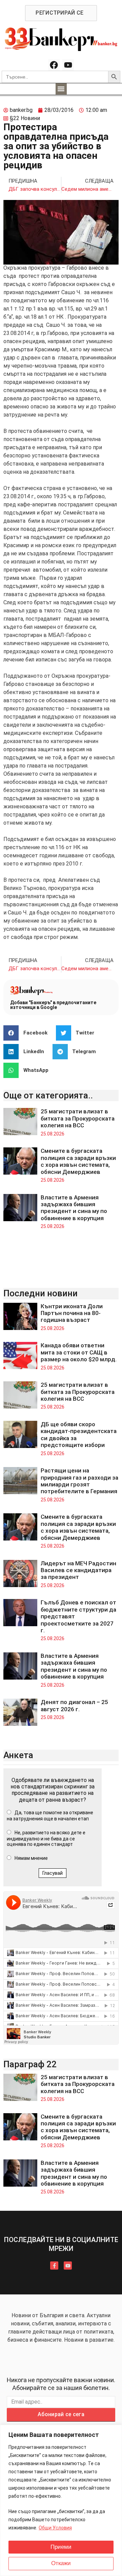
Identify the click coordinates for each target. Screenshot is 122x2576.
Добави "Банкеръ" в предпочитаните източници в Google (53, 1005)
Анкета (18, 1755)
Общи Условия (55, 2528)
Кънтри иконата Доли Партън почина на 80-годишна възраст (72, 1313)
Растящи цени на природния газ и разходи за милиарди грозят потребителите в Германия (79, 1481)
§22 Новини (25, 118)
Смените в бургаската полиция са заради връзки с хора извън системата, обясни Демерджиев (78, 1161)
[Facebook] (54, 65)
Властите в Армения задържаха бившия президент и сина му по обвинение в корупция (74, 1208)
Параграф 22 (30, 2064)
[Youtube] (68, 65)
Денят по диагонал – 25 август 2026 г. (74, 1705)
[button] (61, 89)
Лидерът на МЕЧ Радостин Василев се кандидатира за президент (78, 1570)
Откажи (61, 2563)
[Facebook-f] (54, 2266)
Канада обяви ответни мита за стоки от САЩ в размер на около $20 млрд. (79, 1352)
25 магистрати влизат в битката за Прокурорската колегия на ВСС (78, 1118)
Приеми (61, 2547)
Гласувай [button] (53, 1873)
